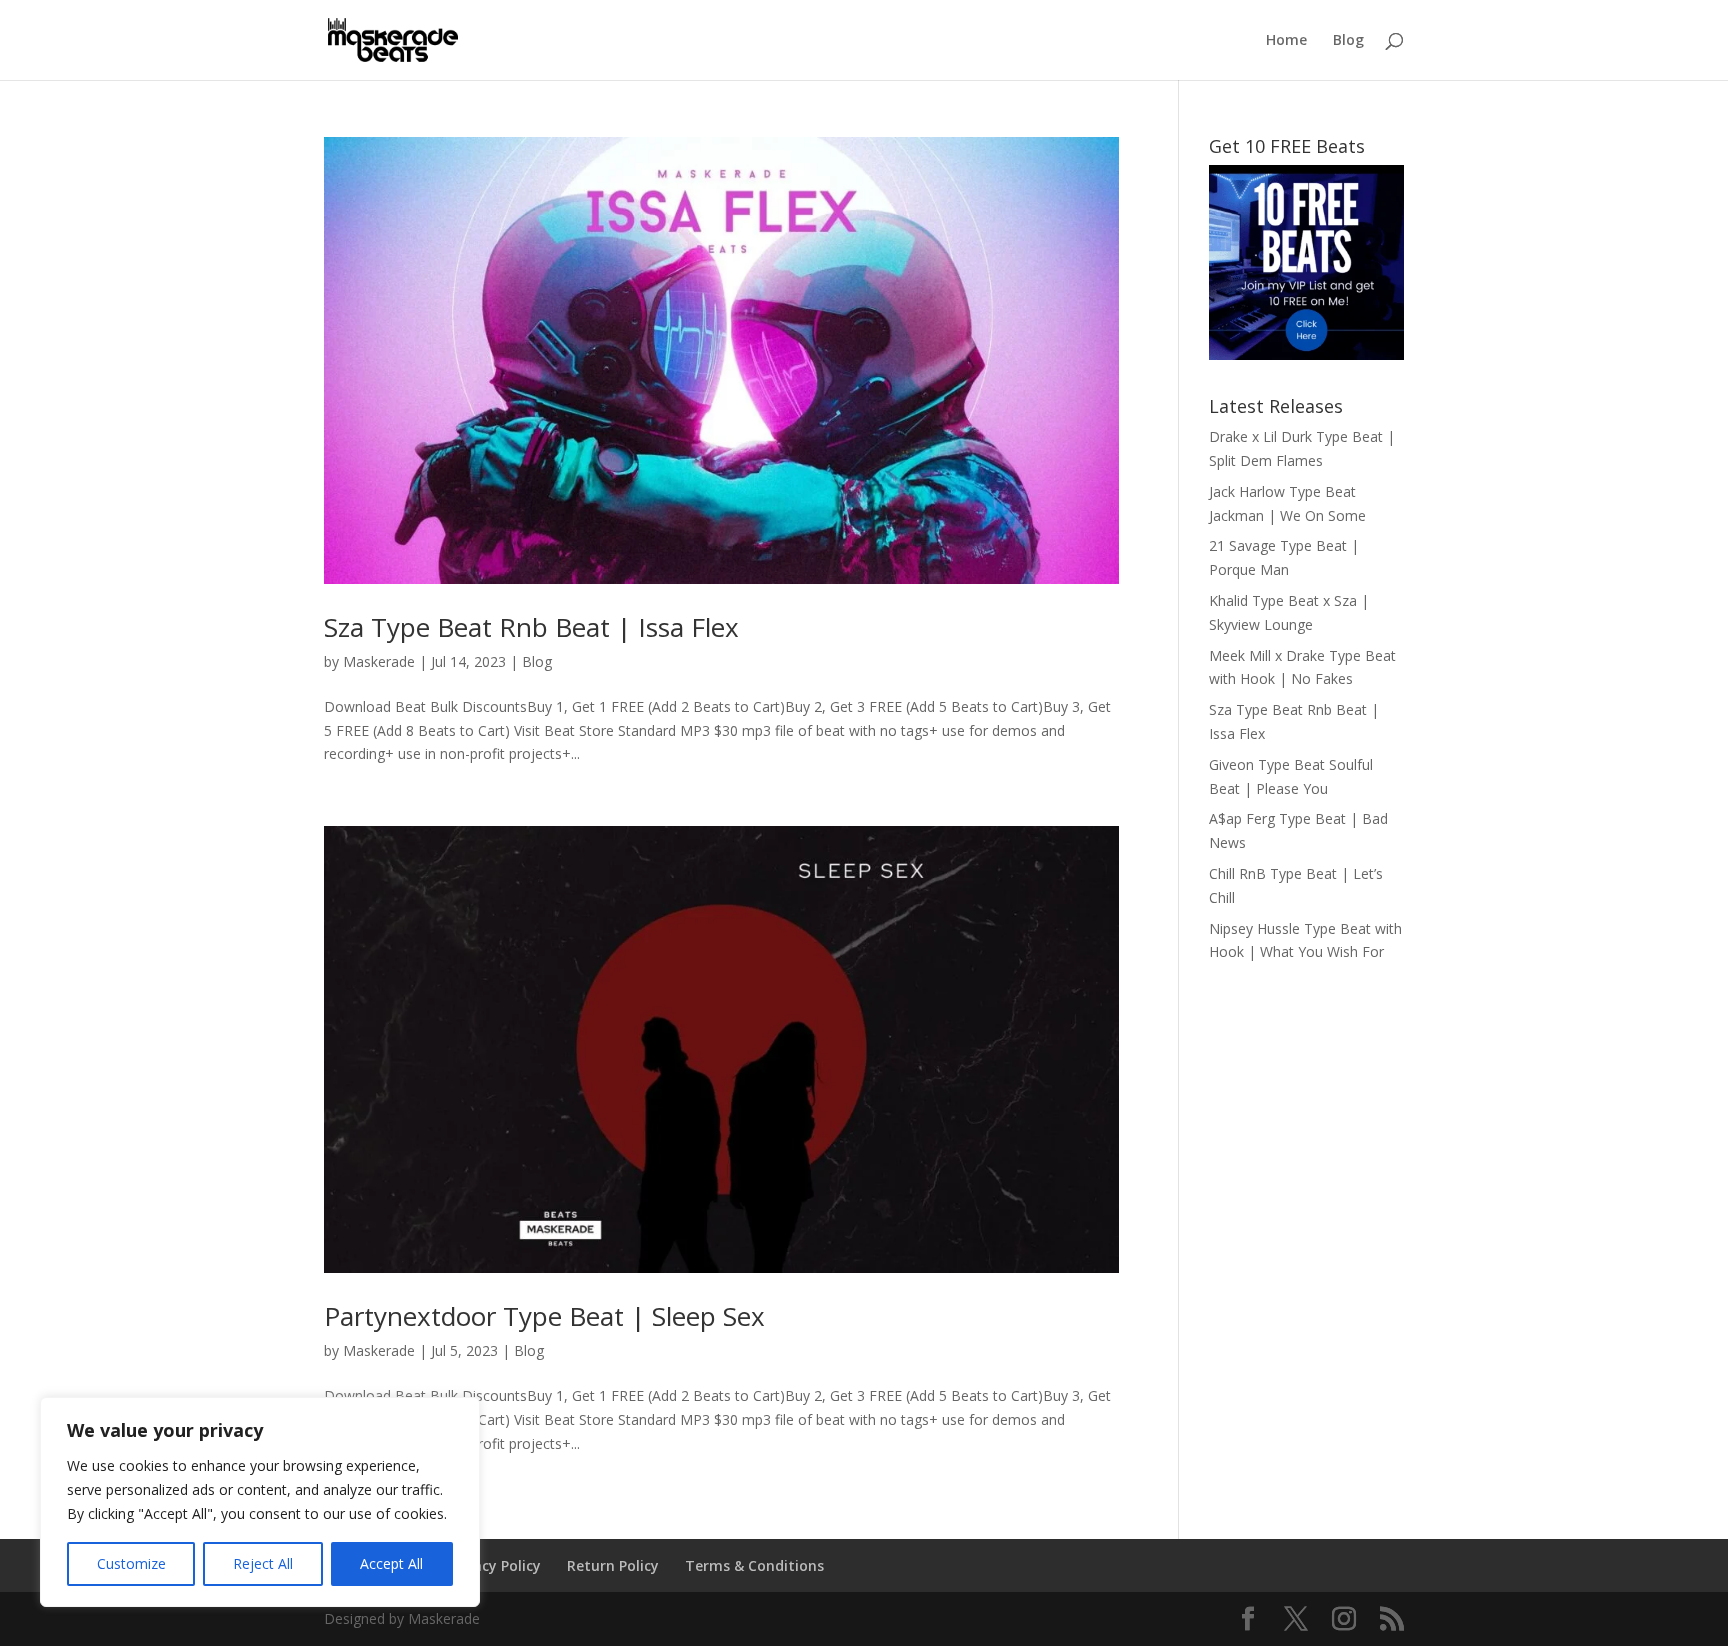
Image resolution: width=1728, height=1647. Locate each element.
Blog (1348, 41)
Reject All (263, 1563)
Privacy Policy (494, 1565)
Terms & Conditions (754, 1565)
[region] (260, 1502)
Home (1286, 41)
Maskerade (379, 661)
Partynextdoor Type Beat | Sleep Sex (544, 1316)
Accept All (391, 1563)
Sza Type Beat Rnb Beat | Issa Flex (531, 627)
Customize (131, 1563)
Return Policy (613, 1565)
